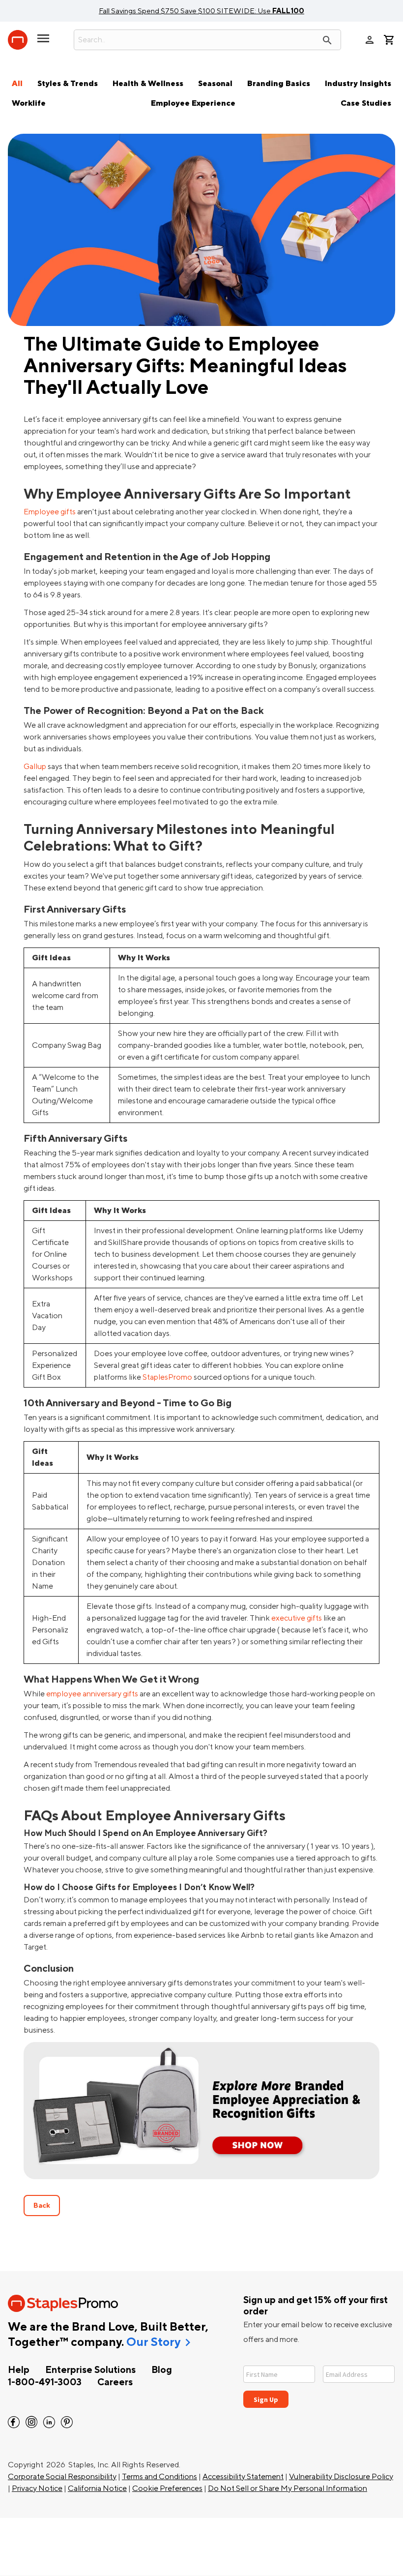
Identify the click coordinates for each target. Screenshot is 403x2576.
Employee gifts (50, 512)
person (370, 40)
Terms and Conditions (159, 2477)
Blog (162, 2370)
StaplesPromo (167, 1377)
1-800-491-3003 (45, 2382)
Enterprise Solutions (90, 2370)
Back (42, 2206)
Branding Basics (279, 84)
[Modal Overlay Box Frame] (319, 2381)
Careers (115, 2382)
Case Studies (366, 103)
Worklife (29, 103)
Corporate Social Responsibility (62, 2477)
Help (19, 2370)
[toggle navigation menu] (43, 42)
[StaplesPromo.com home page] (18, 40)
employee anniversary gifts (92, 1694)
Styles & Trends (68, 84)
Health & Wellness (148, 84)
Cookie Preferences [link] (167, 2488)
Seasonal (215, 84)
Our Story (153, 2342)
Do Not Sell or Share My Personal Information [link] (288, 2488)
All (17, 84)
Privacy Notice (37, 2488)
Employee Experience (193, 103)
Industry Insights (358, 84)
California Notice (97, 2488)
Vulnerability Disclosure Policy (341, 2477)
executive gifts (297, 1618)
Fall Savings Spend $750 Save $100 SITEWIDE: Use (201, 11)
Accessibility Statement (243, 2477)
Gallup (35, 767)
